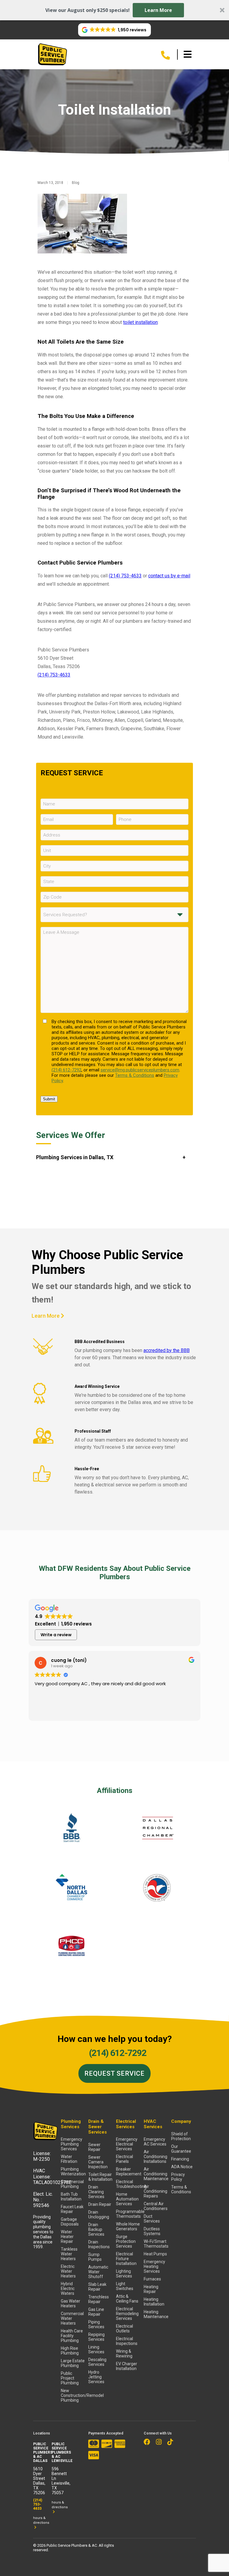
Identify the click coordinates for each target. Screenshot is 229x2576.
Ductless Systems (152, 2231)
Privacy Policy (178, 2177)
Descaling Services (97, 2362)
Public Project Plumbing (70, 2378)
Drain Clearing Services (96, 2192)
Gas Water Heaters (71, 2303)
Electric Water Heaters (68, 2271)
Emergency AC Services (155, 2142)
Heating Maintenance (156, 2314)
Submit (49, 1099)
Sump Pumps (95, 2257)
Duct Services (152, 2219)
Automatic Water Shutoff (98, 2272)
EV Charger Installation (127, 2366)
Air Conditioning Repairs (155, 2191)
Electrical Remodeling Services (127, 2314)
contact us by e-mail (169, 576)
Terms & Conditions (135, 1075)
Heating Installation (154, 2302)
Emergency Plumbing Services (72, 2144)
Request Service (114, 2073)
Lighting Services (124, 2274)
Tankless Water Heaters (69, 2254)
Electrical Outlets (124, 2329)
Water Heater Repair (67, 2237)
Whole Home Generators (128, 2226)
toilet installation (140, 322)
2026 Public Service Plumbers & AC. (68, 2545)
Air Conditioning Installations (155, 2157)
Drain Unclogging (99, 2214)
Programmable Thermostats (128, 2214)
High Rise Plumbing (70, 2351)
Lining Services (96, 2349)
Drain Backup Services (96, 2229)
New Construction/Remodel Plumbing (73, 2395)
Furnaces (152, 2279)
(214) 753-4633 (125, 576)
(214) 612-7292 (66, 1070)
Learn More (158, 10)
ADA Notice (182, 2167)
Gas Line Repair (96, 2312)
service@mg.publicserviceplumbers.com (140, 1070)
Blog (76, 183)
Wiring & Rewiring (124, 2354)
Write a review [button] (56, 1635)
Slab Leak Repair (97, 2287)
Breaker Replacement (128, 2171)
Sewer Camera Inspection (98, 2162)
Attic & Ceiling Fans (127, 2299)
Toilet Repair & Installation (100, 2177)
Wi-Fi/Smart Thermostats (156, 2244)
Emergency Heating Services (154, 2266)
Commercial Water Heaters (72, 2318)
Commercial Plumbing (72, 2184)
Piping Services (96, 2324)
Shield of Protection (181, 2136)
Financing (180, 2159)
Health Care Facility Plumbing (72, 2336)
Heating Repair (151, 2289)
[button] (114, 10)
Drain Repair (100, 2204)
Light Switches (125, 2286)
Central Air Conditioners (156, 2206)
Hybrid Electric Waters (68, 2289)
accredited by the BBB (167, 1350)
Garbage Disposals (70, 2222)
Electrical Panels (124, 2159)
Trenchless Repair (99, 2299)
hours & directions (41, 2520)
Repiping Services (96, 2337)
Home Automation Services (127, 2199)
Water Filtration (69, 2159)
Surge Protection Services (126, 2241)
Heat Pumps (155, 2254)
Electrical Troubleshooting (128, 2184)
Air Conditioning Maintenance (156, 2174)
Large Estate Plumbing (73, 2363)
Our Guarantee (181, 2149)
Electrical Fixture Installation (126, 2259)
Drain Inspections (99, 2244)
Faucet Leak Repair (72, 2209)
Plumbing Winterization (73, 2171)
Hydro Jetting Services (96, 2377)
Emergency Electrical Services (127, 2144)
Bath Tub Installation (71, 2197)
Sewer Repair (94, 2147)
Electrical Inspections (127, 2341)
